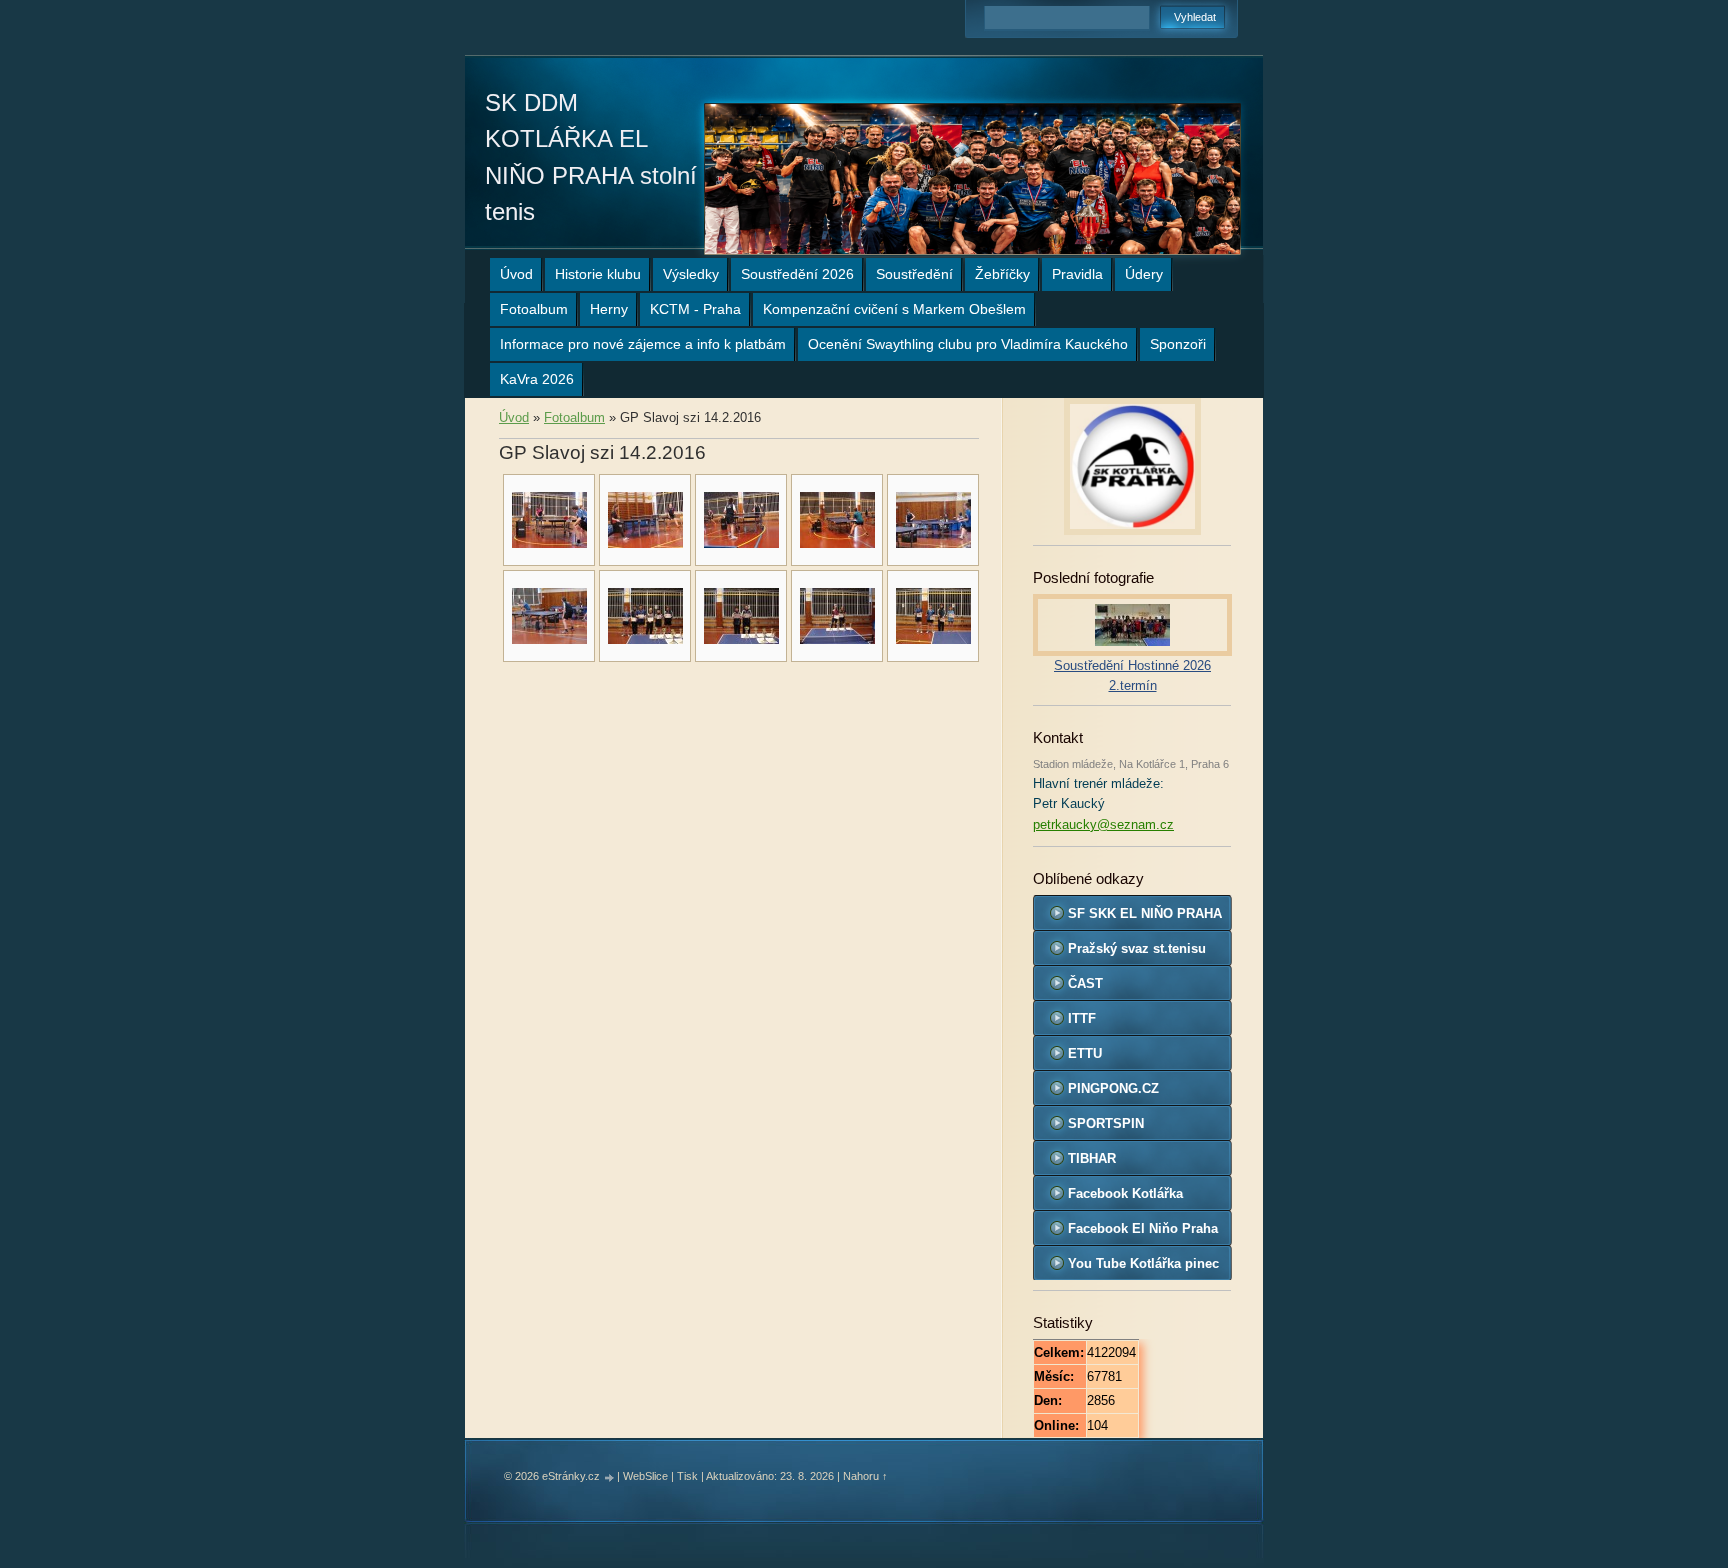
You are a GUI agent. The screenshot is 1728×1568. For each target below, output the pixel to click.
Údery (1144, 274)
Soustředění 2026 (797, 274)
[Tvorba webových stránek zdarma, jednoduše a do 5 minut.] (610, 1477)
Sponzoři (1178, 344)
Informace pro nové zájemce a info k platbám (643, 344)
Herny (609, 309)
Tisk (687, 1476)
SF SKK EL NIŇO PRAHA (1145, 913)
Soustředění (914, 274)
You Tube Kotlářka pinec (1143, 1263)
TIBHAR (1092, 1158)
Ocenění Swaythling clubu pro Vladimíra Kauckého (968, 344)
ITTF (1082, 1018)
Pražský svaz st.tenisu (1137, 948)
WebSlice (645, 1476)
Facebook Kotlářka (1125, 1193)
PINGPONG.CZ (1113, 1088)
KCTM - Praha (695, 309)
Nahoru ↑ (865, 1476)
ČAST (1085, 983)
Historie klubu (598, 274)
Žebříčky (1002, 274)
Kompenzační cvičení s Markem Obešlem (894, 309)
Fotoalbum (534, 309)
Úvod (516, 274)
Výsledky (691, 274)
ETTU (1085, 1053)
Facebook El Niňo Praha (1143, 1228)
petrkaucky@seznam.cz (1103, 824)
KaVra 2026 (537, 379)
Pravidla (1077, 274)
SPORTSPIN (1106, 1123)
